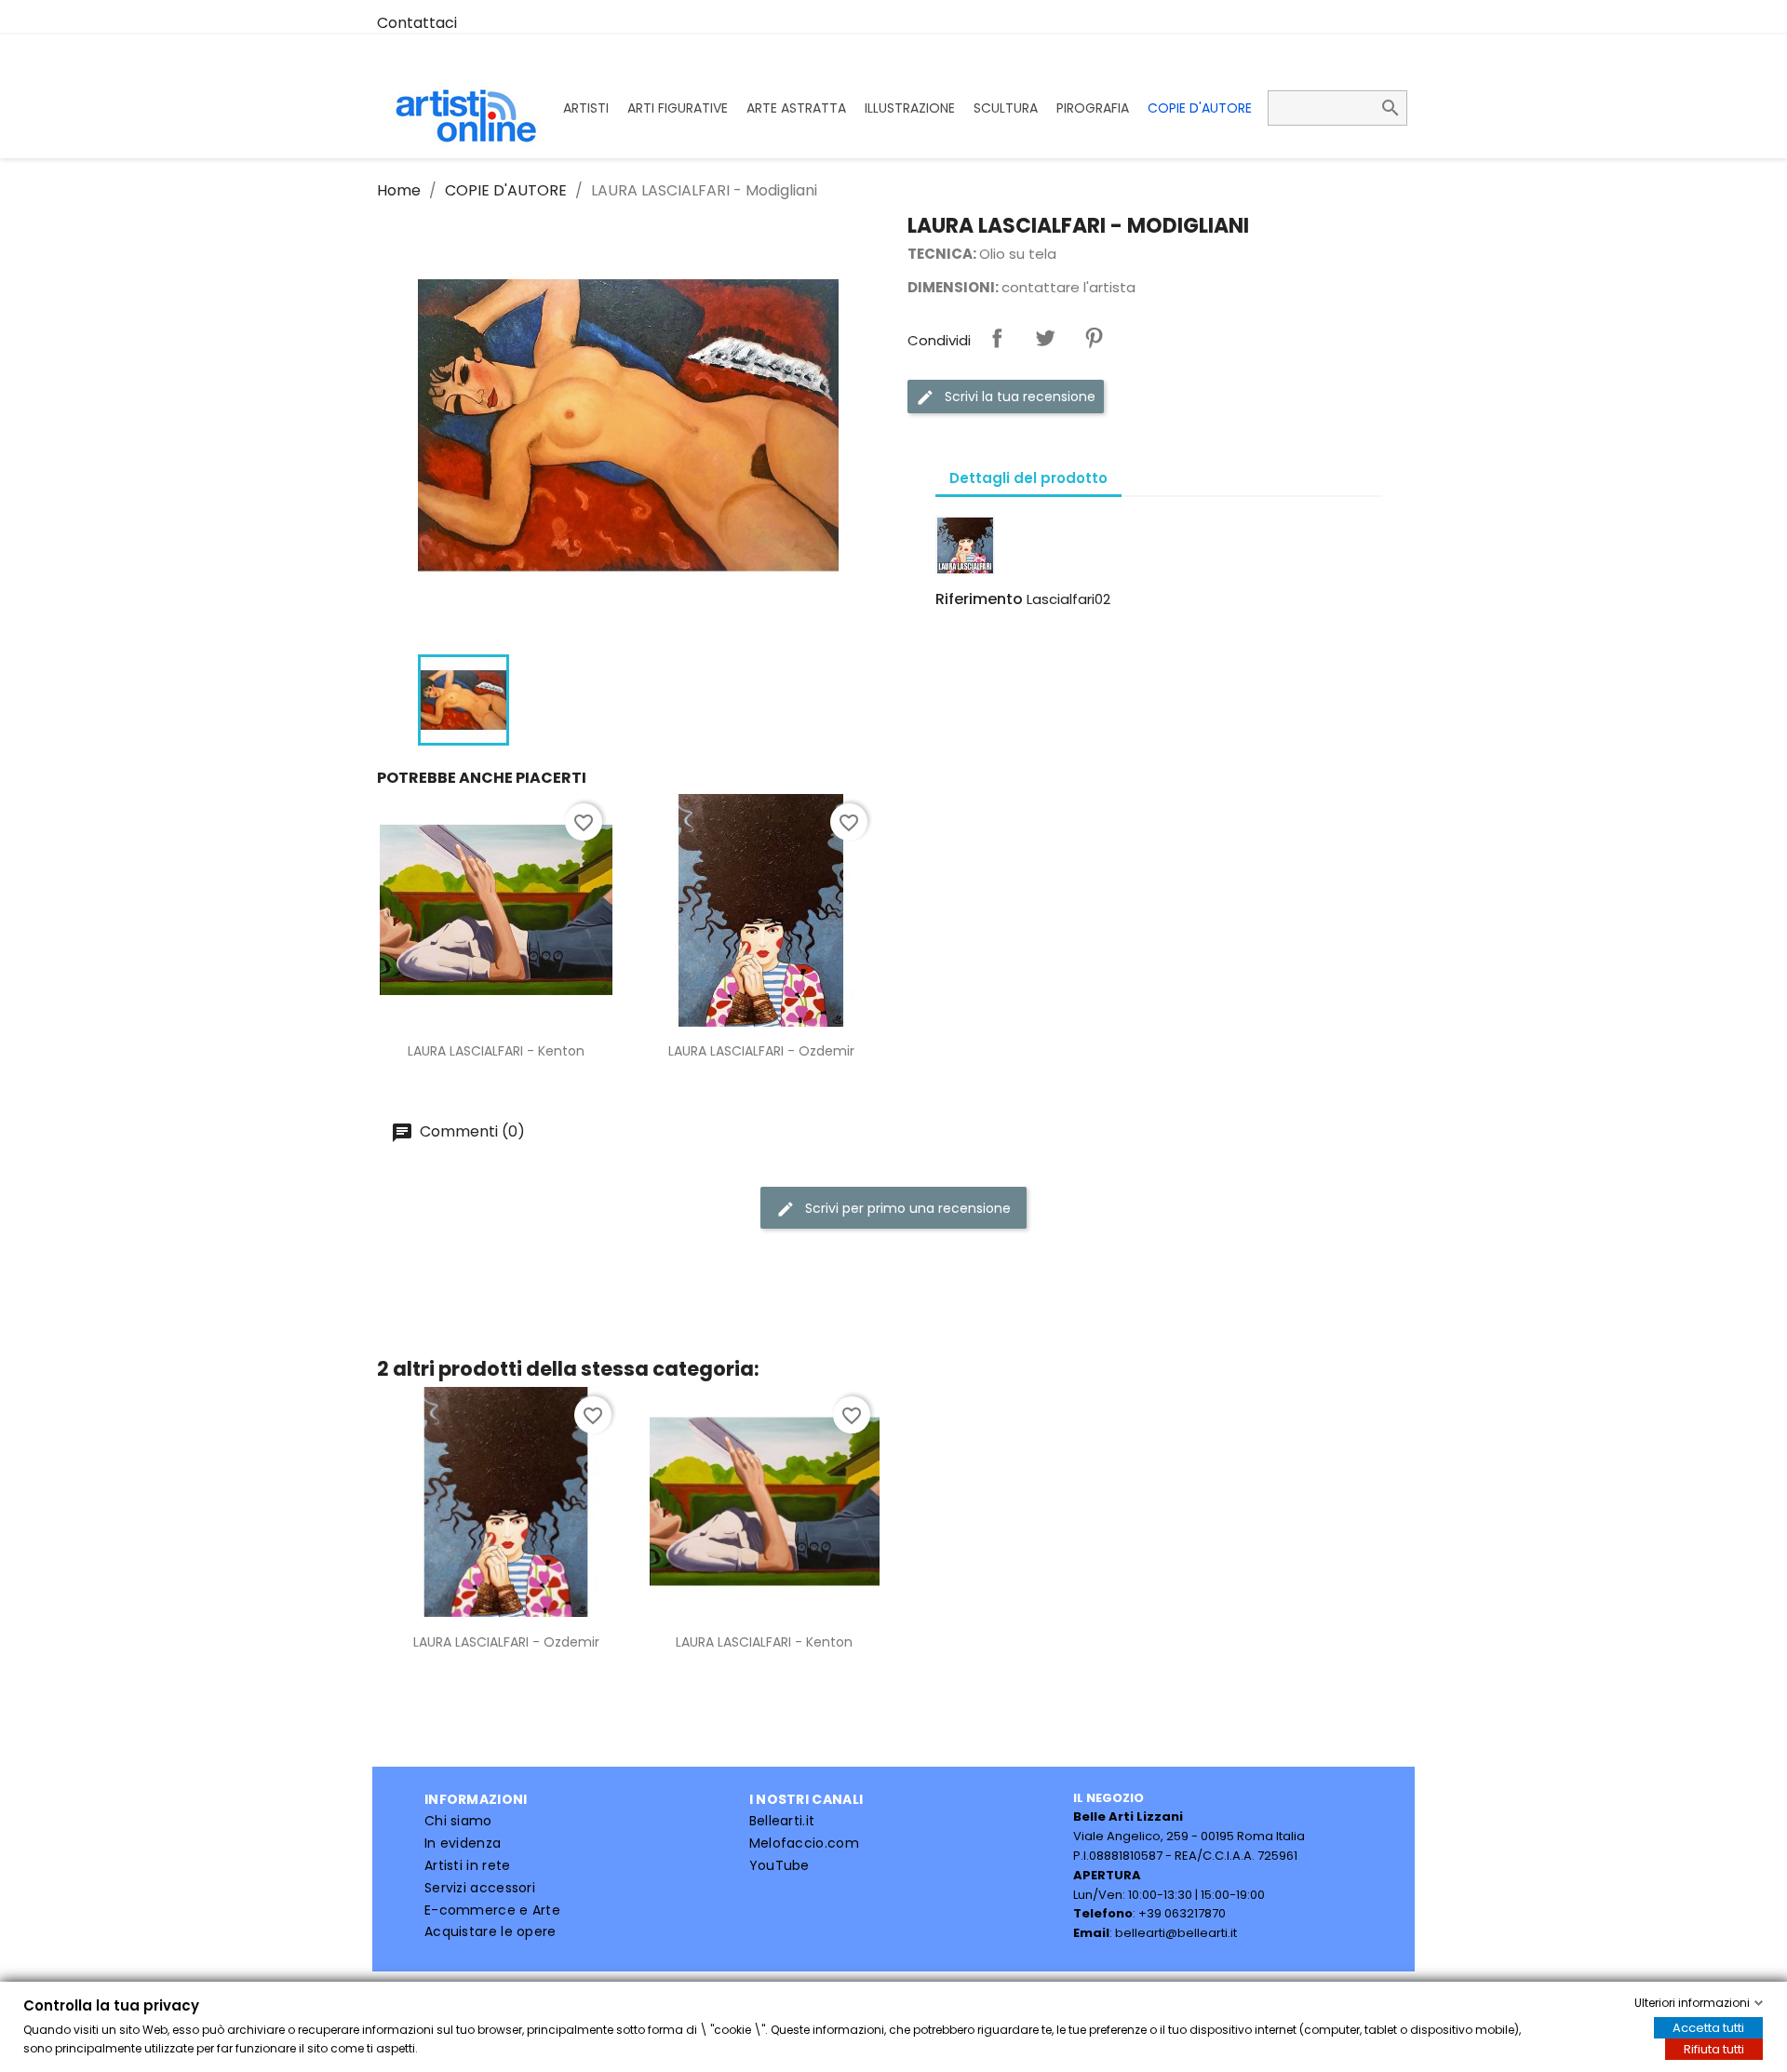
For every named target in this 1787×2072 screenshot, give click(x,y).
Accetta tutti (1708, 2028)
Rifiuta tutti (1714, 2049)
